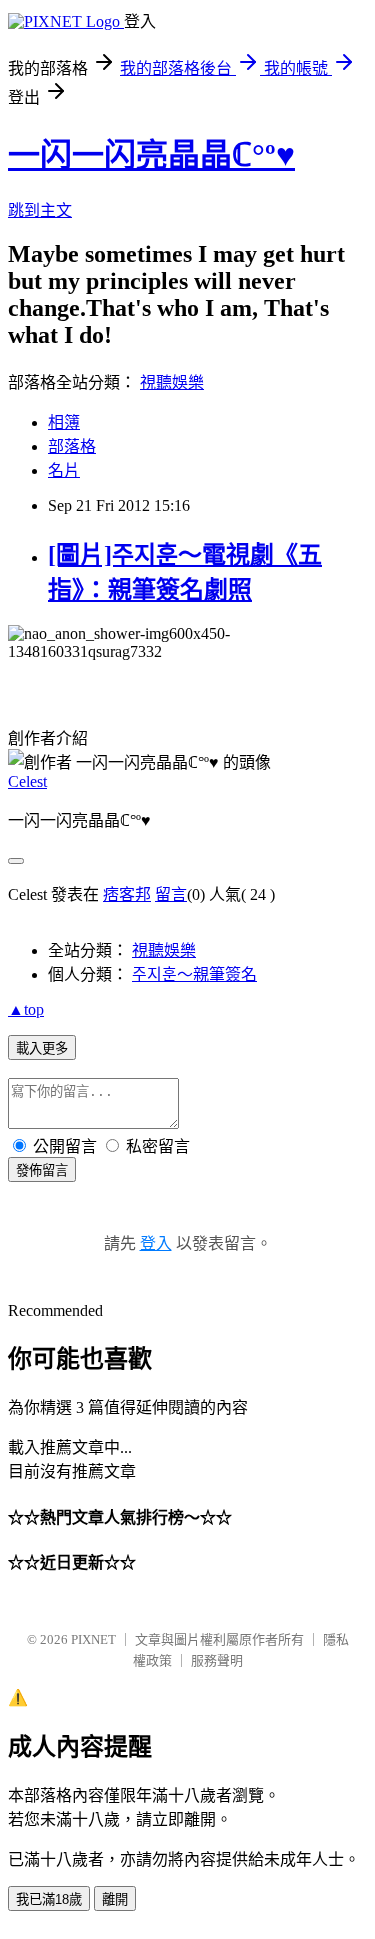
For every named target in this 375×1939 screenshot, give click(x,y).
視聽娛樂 (172, 382)
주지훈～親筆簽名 (194, 974)
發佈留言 (42, 1170)
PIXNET (93, 1639)
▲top (26, 1009)
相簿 (64, 422)
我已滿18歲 (49, 1899)
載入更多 (42, 1048)
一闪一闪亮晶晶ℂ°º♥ (151, 155)
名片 (64, 470)
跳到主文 (40, 210)
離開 (115, 1899)
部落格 (72, 446)
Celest (27, 781)
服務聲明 (217, 1660)
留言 (171, 894)
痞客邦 (127, 894)
